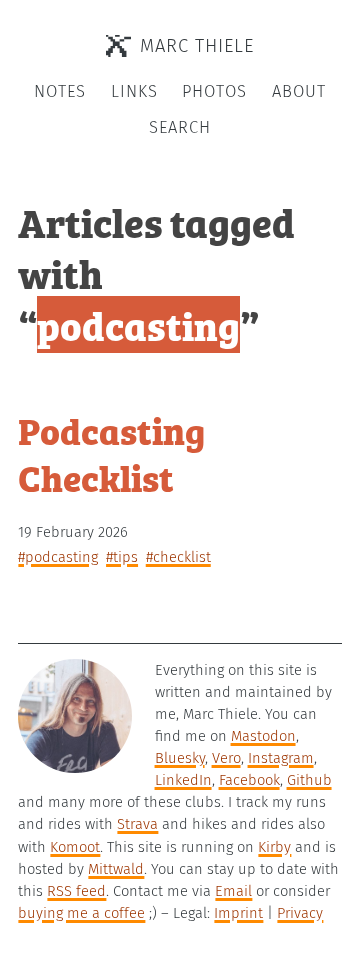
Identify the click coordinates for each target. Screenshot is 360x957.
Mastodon (263, 736)
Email (233, 891)
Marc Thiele (197, 46)
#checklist (178, 557)
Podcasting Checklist (111, 453)
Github (309, 780)
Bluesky (180, 758)
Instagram (281, 758)
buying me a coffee (81, 913)
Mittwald (116, 869)
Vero (226, 758)
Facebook (249, 780)
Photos (214, 91)
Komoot (75, 847)
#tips (122, 557)
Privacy (300, 913)
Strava (137, 824)
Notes (60, 91)
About (299, 91)
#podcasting (58, 557)
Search (180, 127)
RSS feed (76, 891)
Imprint (238, 913)
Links (134, 91)
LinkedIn (183, 780)
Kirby (274, 847)
